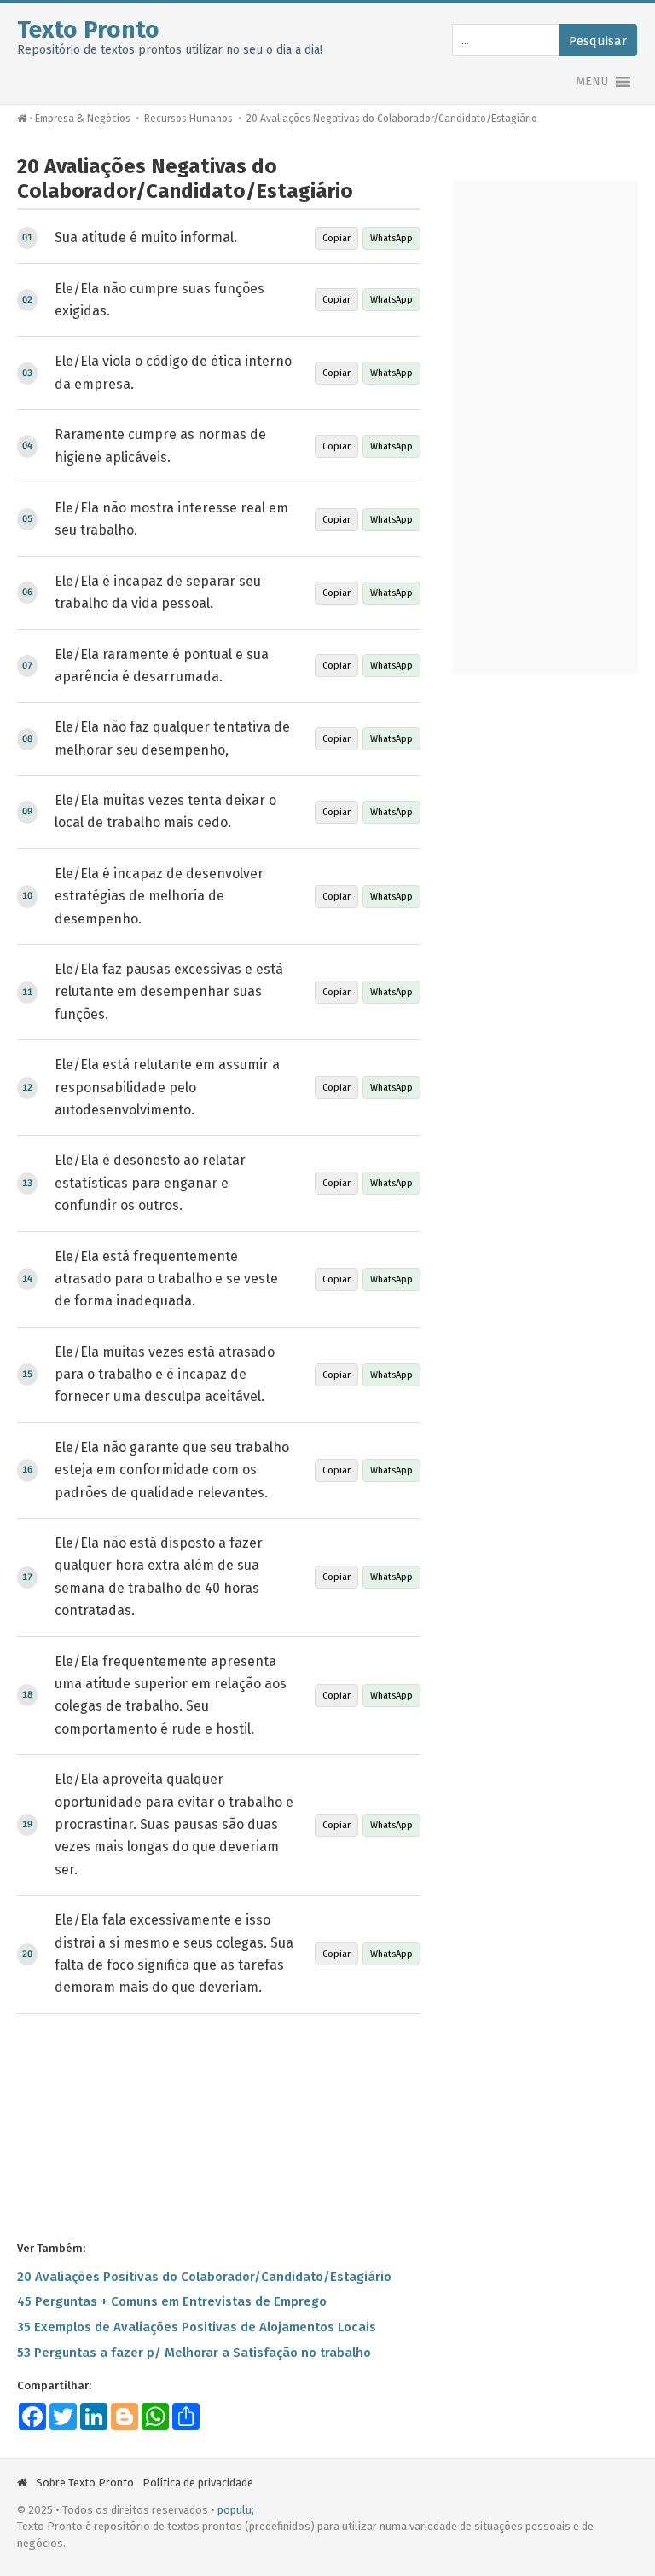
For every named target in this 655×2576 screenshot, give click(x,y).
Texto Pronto (88, 29)
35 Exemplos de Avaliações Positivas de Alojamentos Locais (197, 2327)
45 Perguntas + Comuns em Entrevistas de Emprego (172, 2301)
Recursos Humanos (188, 119)
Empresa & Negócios (83, 119)
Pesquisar (598, 41)
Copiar (336, 238)
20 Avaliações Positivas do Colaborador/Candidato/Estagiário (204, 2277)
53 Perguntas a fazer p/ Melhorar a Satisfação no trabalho (194, 2353)
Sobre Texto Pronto (85, 2483)
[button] (592, 82)
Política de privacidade (198, 2483)
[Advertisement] (219, 2126)
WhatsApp (391, 238)
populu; (236, 2510)
